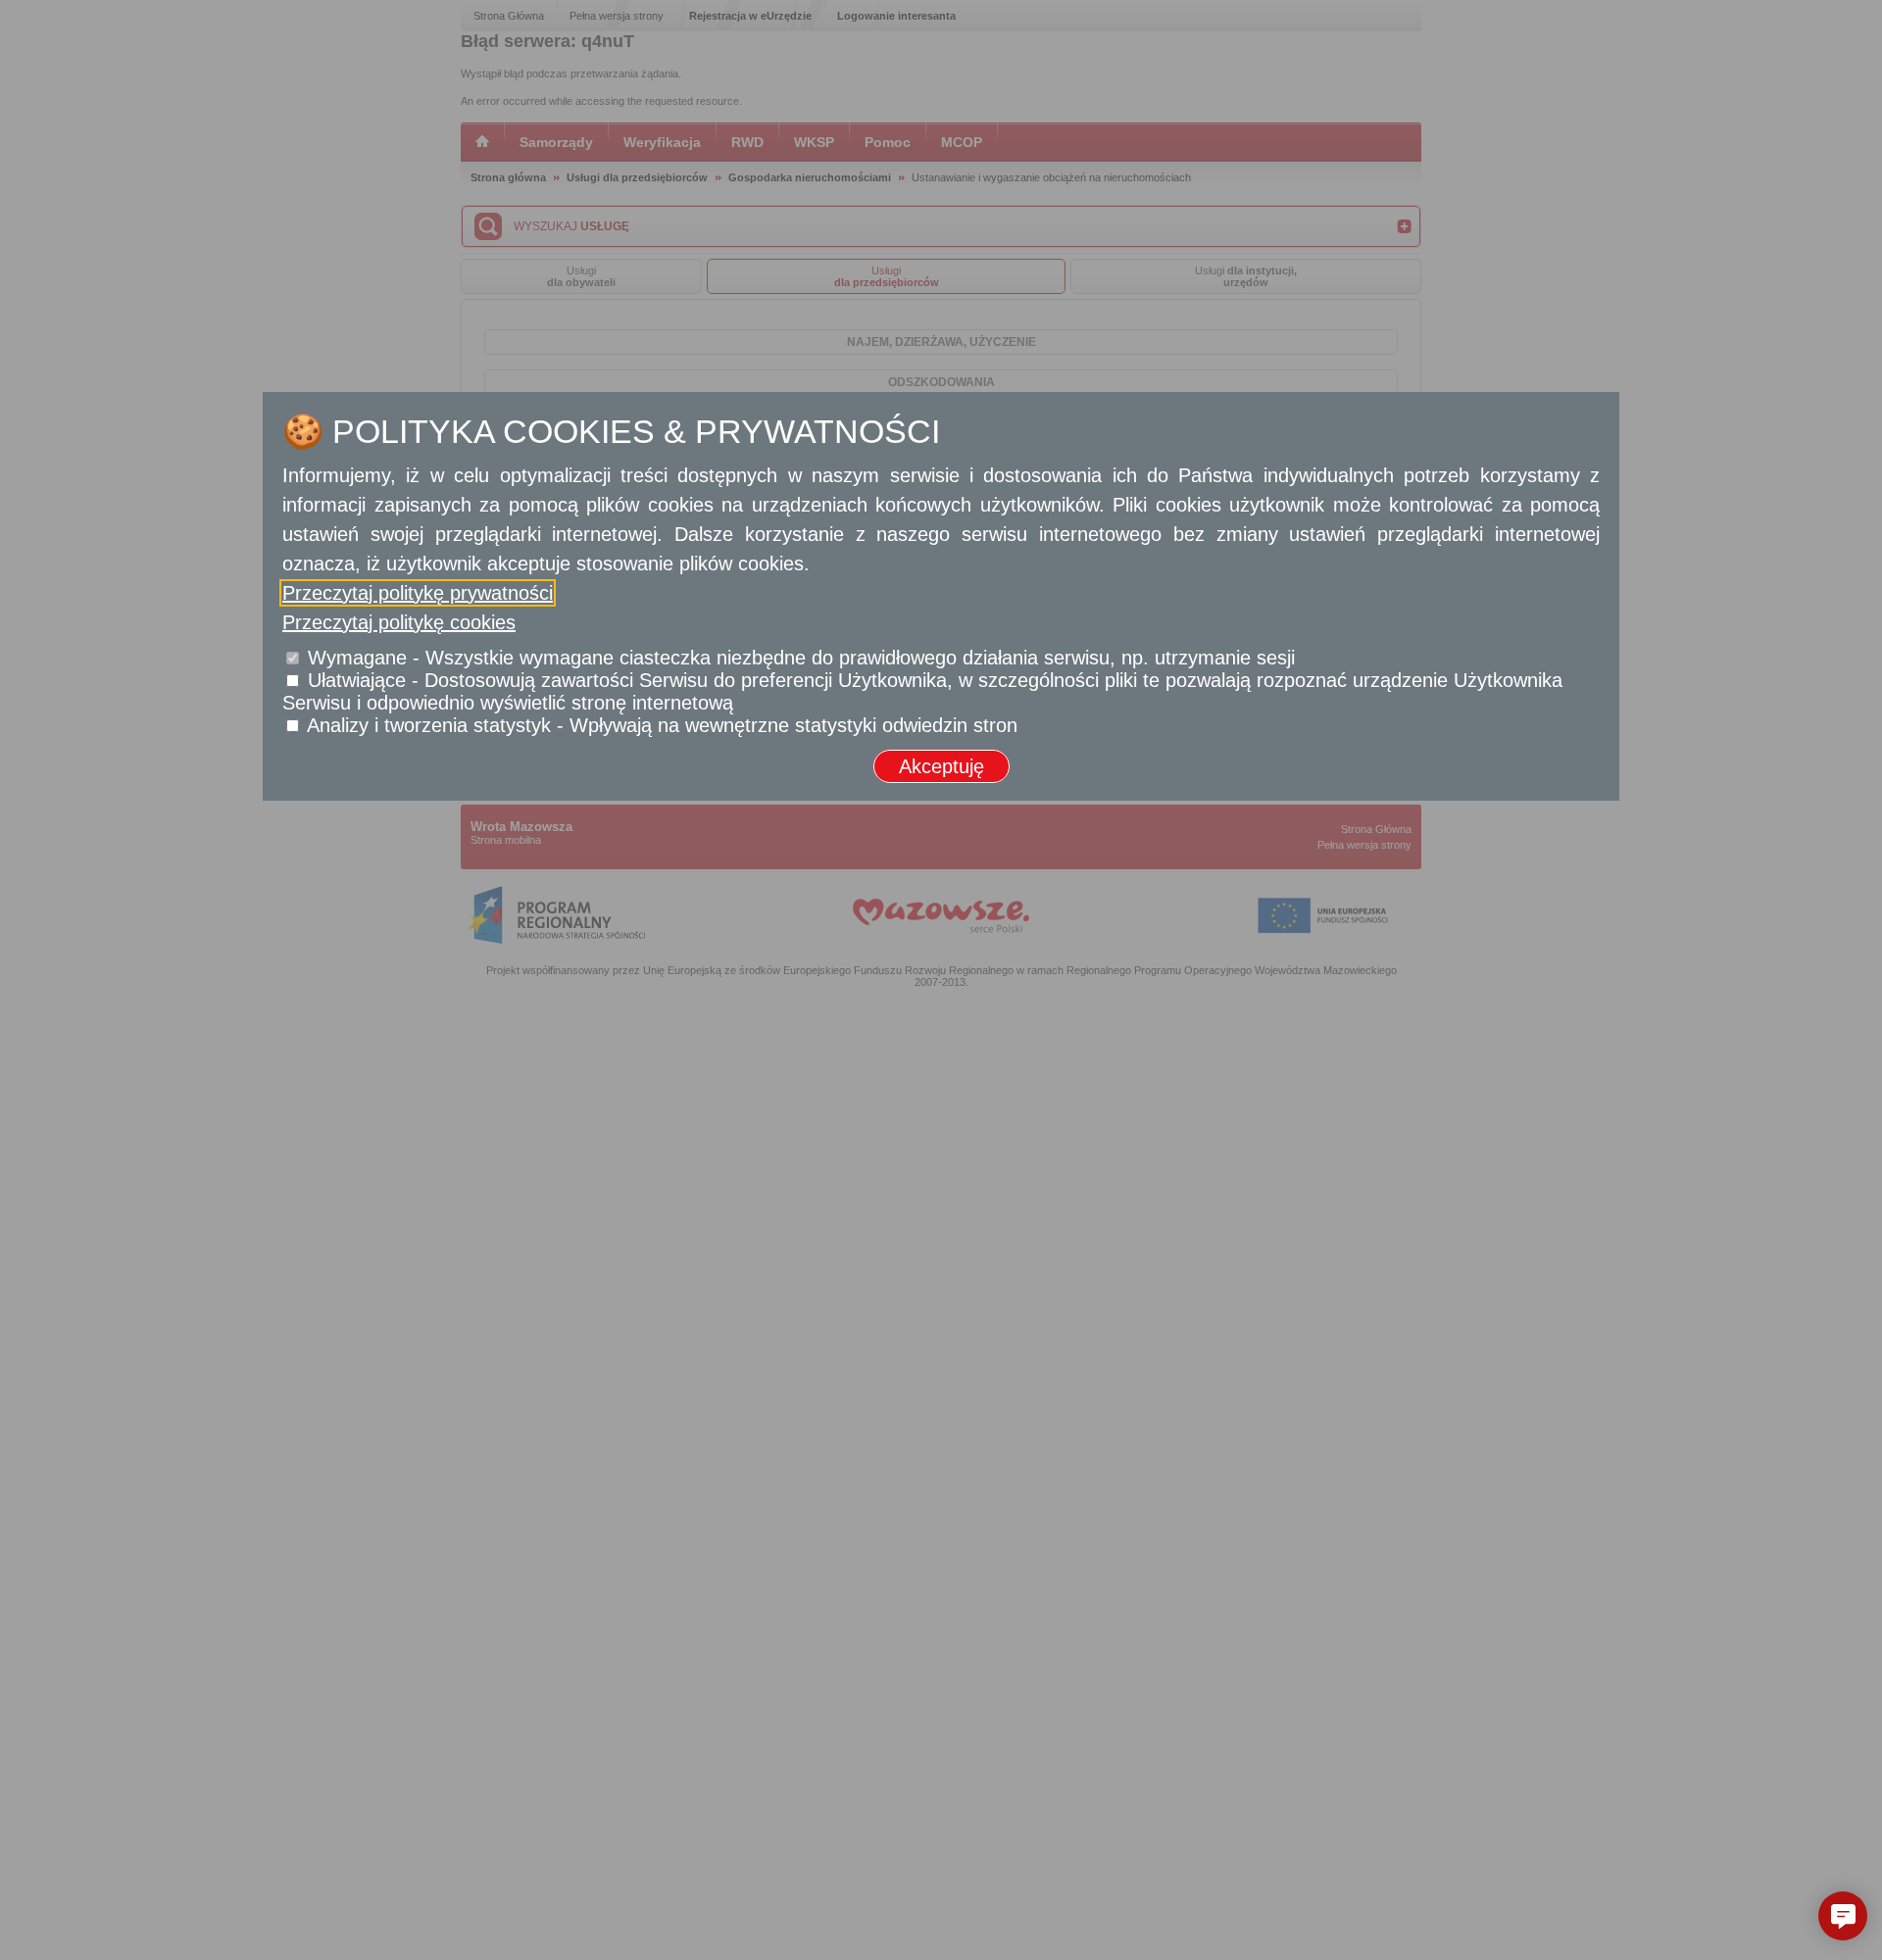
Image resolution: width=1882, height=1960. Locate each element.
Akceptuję (941, 766)
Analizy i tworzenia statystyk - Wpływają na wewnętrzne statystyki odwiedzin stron (662, 725)
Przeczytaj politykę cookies (399, 622)
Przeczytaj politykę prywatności (418, 593)
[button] (1843, 1916)
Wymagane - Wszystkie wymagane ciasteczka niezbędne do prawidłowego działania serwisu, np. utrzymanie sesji (801, 658)
